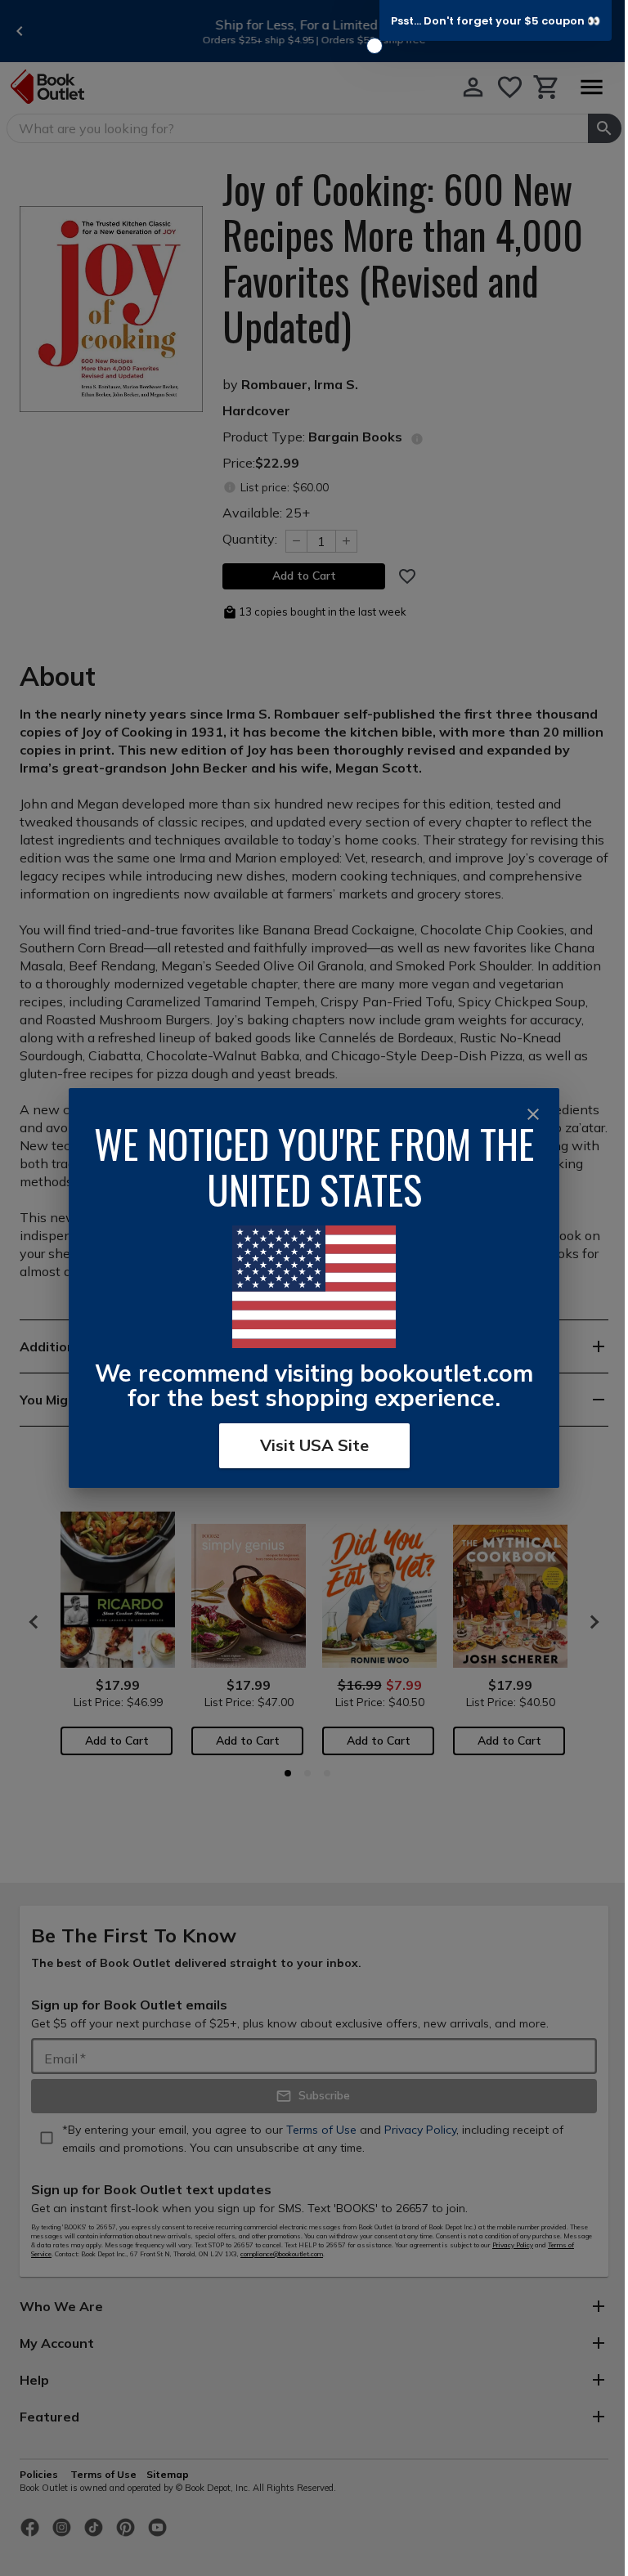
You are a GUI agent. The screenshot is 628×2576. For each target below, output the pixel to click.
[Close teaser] (375, 46)
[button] (496, 20)
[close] (533, 1114)
